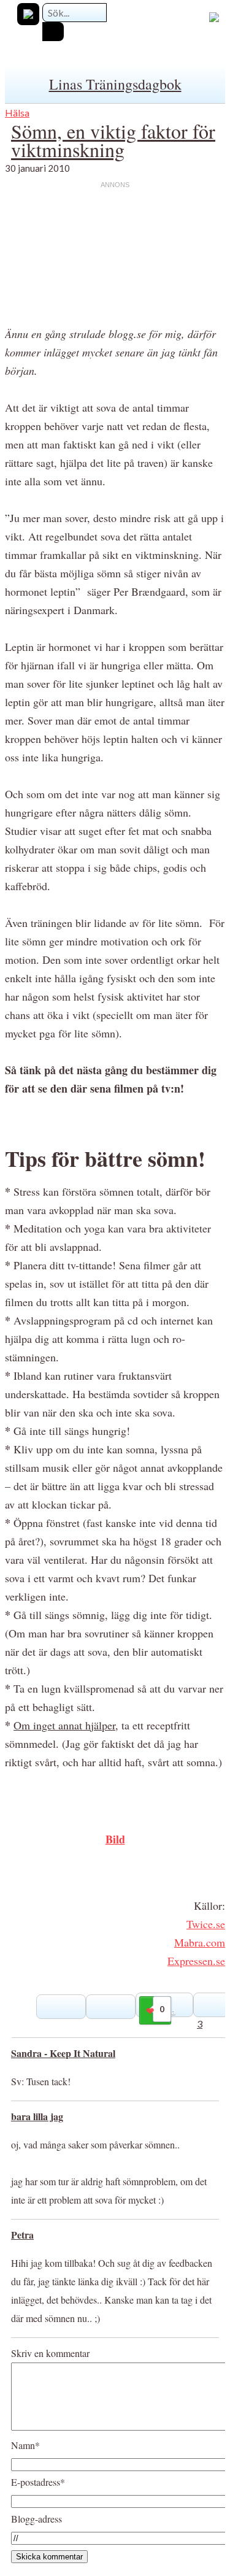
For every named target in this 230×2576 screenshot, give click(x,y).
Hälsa (17, 113)
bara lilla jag (37, 2116)
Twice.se (206, 1924)
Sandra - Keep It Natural (63, 2053)
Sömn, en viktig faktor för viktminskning (113, 140)
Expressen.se (196, 1961)
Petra (22, 2235)
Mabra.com (200, 1942)
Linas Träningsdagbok (115, 84)
